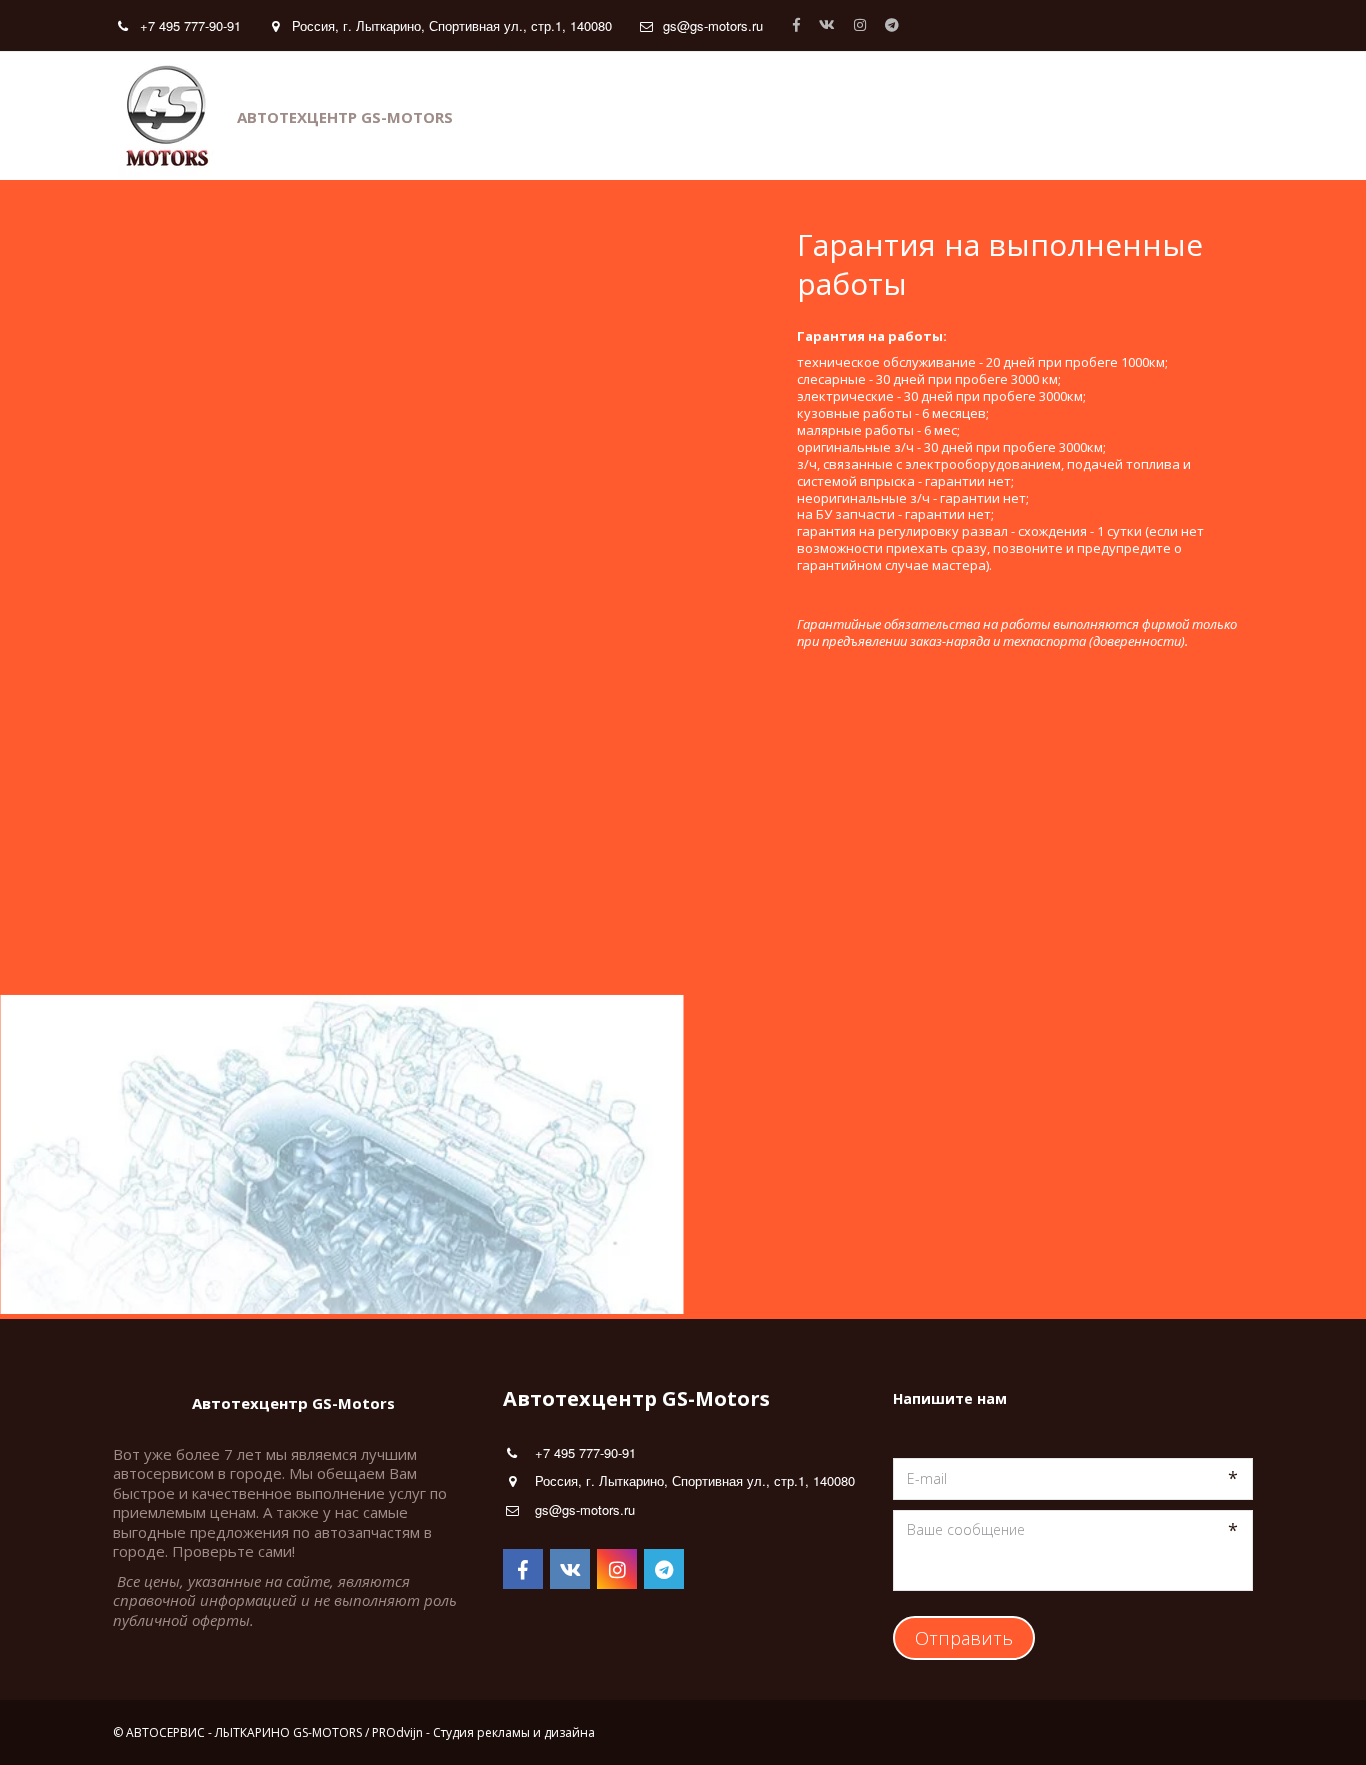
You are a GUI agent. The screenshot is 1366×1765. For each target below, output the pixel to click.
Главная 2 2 (1126, 115)
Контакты (72, 115)
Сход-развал (851, 115)
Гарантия (345, 115)
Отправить (964, 1638)
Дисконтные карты (486, 115)
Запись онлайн (992, 115)
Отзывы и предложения (680, 115)
